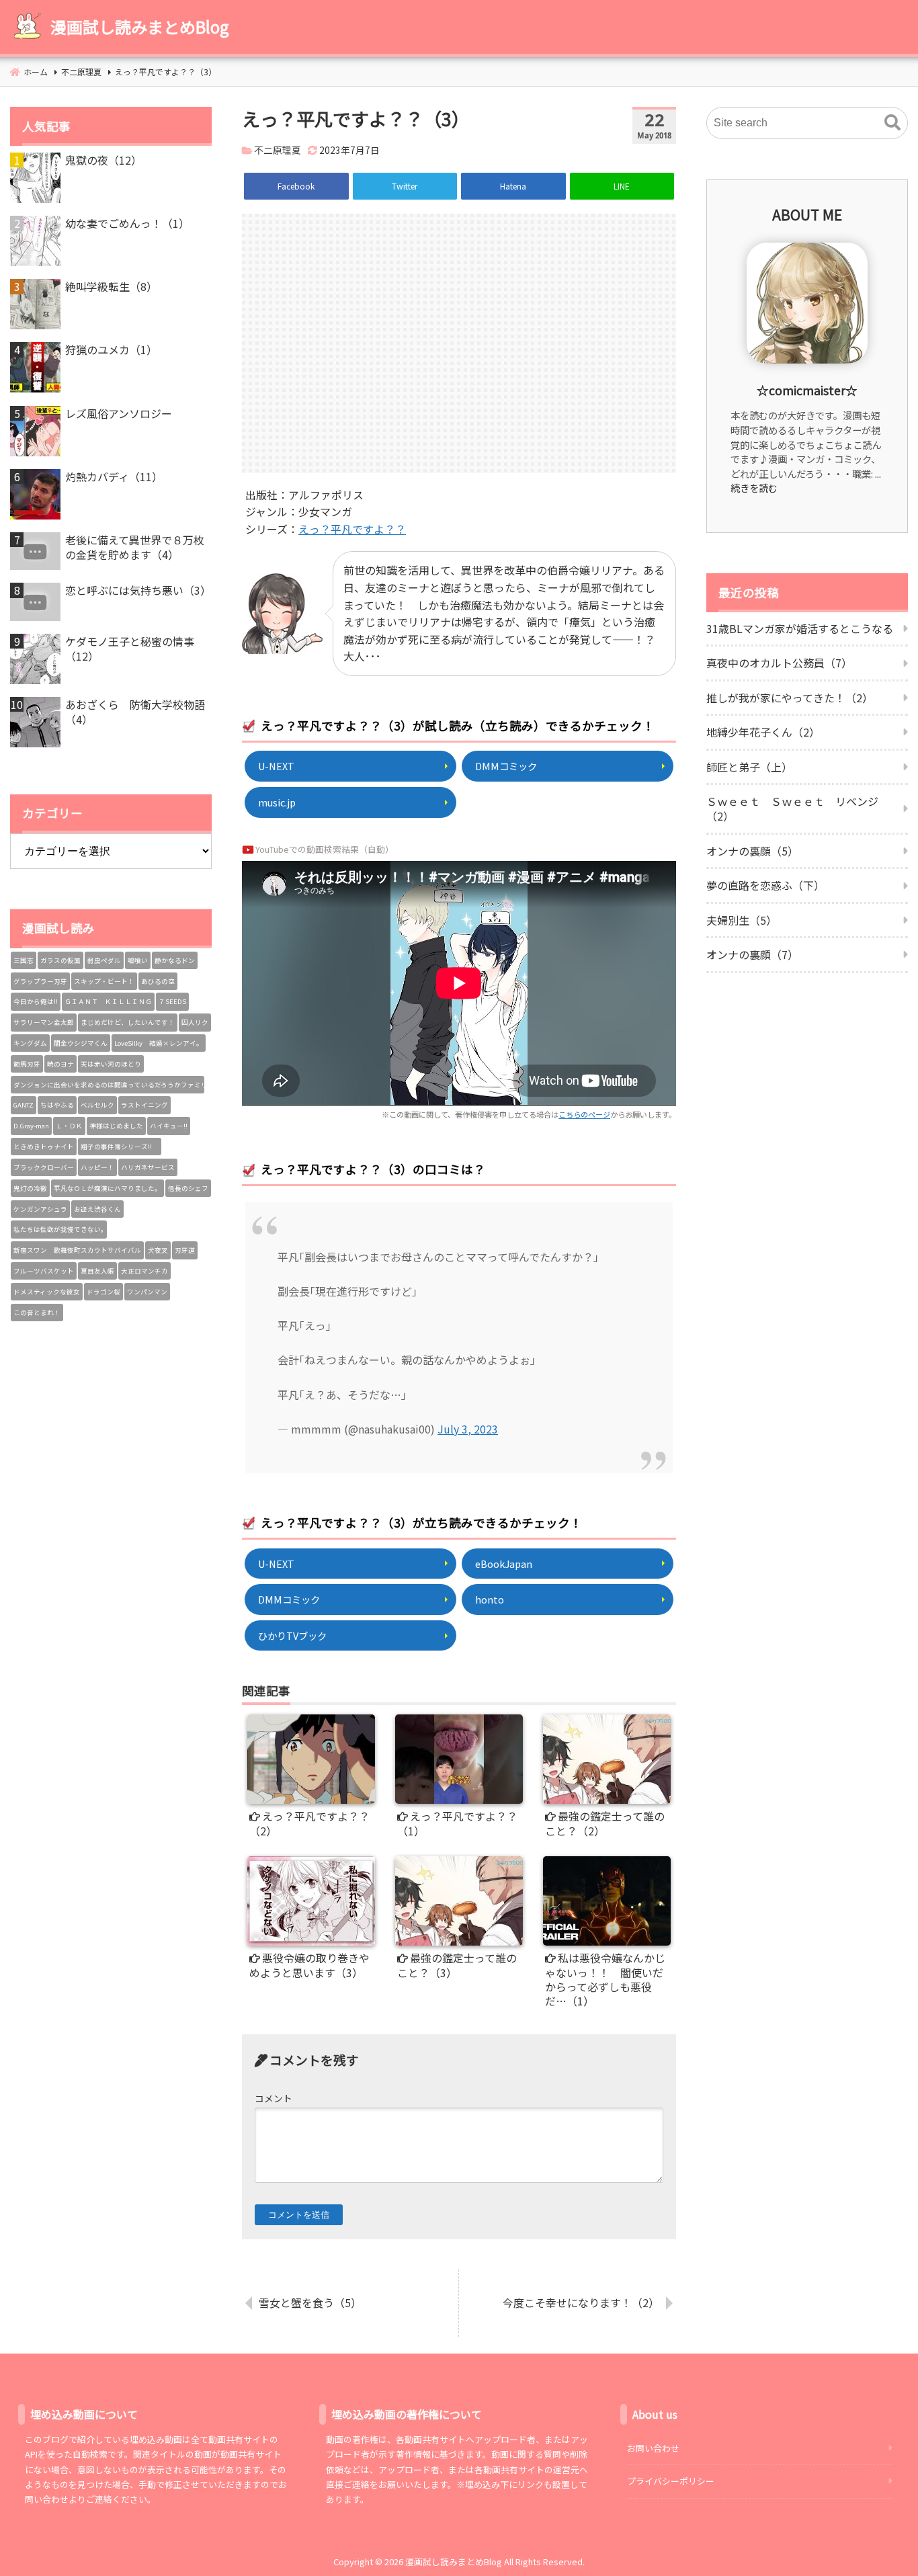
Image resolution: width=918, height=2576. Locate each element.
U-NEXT (276, 766)
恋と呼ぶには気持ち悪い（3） (138, 590)
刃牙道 (185, 1250)
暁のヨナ (60, 1064)
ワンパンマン (147, 1292)
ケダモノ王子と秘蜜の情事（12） (130, 649)
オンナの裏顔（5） (752, 851)
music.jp (277, 802)
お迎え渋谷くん (97, 1209)
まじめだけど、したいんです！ (128, 1022)
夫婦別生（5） (742, 920)
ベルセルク (97, 1105)
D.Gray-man (31, 1126)
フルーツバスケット (44, 1271)
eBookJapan (504, 1564)
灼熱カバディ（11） (114, 476)
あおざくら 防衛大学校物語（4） (135, 712)
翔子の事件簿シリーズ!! (120, 1147)
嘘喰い (138, 960)
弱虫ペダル (104, 960)
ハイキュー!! (169, 1126)
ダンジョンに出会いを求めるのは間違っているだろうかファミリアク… (109, 1085)
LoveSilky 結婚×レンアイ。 (159, 1043)
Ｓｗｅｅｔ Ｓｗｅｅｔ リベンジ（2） (792, 808)
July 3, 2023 (468, 1429)
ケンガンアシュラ (40, 1209)
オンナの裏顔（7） (752, 954)
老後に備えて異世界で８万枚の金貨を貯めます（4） (135, 547)
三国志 (24, 960)
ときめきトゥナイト (44, 1147)
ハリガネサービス (148, 1167)
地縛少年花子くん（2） (763, 732)
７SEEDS (172, 1001)
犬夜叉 (158, 1250)
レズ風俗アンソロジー (119, 413)
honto (490, 1599)
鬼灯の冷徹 (30, 1188)
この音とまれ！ (37, 1313)
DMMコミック (506, 766)
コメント (274, 2098)
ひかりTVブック (292, 1635)
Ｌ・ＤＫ (69, 1126)
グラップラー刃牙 (40, 981)
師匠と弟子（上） (749, 767)
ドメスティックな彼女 (47, 1292)
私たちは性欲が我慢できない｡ (59, 1229)
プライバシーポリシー (671, 2481)
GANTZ (24, 1105)
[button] (892, 123)
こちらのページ (584, 1114)
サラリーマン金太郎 (44, 1022)
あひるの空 (158, 981)
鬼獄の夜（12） (103, 160)
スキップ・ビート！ (104, 981)
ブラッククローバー (44, 1167)
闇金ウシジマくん (81, 1043)
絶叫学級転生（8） (111, 286)
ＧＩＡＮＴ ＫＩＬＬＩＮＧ (108, 1001)
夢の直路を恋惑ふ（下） (765, 885)
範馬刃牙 (27, 1064)
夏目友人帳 (97, 1271)
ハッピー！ (97, 1167)
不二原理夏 (278, 150)
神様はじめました (116, 1126)
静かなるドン (175, 960)
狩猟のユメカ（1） (111, 349)
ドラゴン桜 (103, 1292)
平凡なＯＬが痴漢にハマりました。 (108, 1188)
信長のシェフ (188, 1188)
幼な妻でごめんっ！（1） (127, 223)
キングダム (30, 1043)
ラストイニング (144, 1105)
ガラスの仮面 (60, 960)
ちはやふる (57, 1105)
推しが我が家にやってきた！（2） (790, 698)
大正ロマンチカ (144, 1271)
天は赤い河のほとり (111, 1064)
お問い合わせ (653, 2448)
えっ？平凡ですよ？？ (352, 529)
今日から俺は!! (36, 1001)
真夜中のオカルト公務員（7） (779, 663)
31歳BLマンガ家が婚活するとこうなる (800, 628)
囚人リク (195, 1022)
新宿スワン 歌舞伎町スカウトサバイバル (77, 1250)
